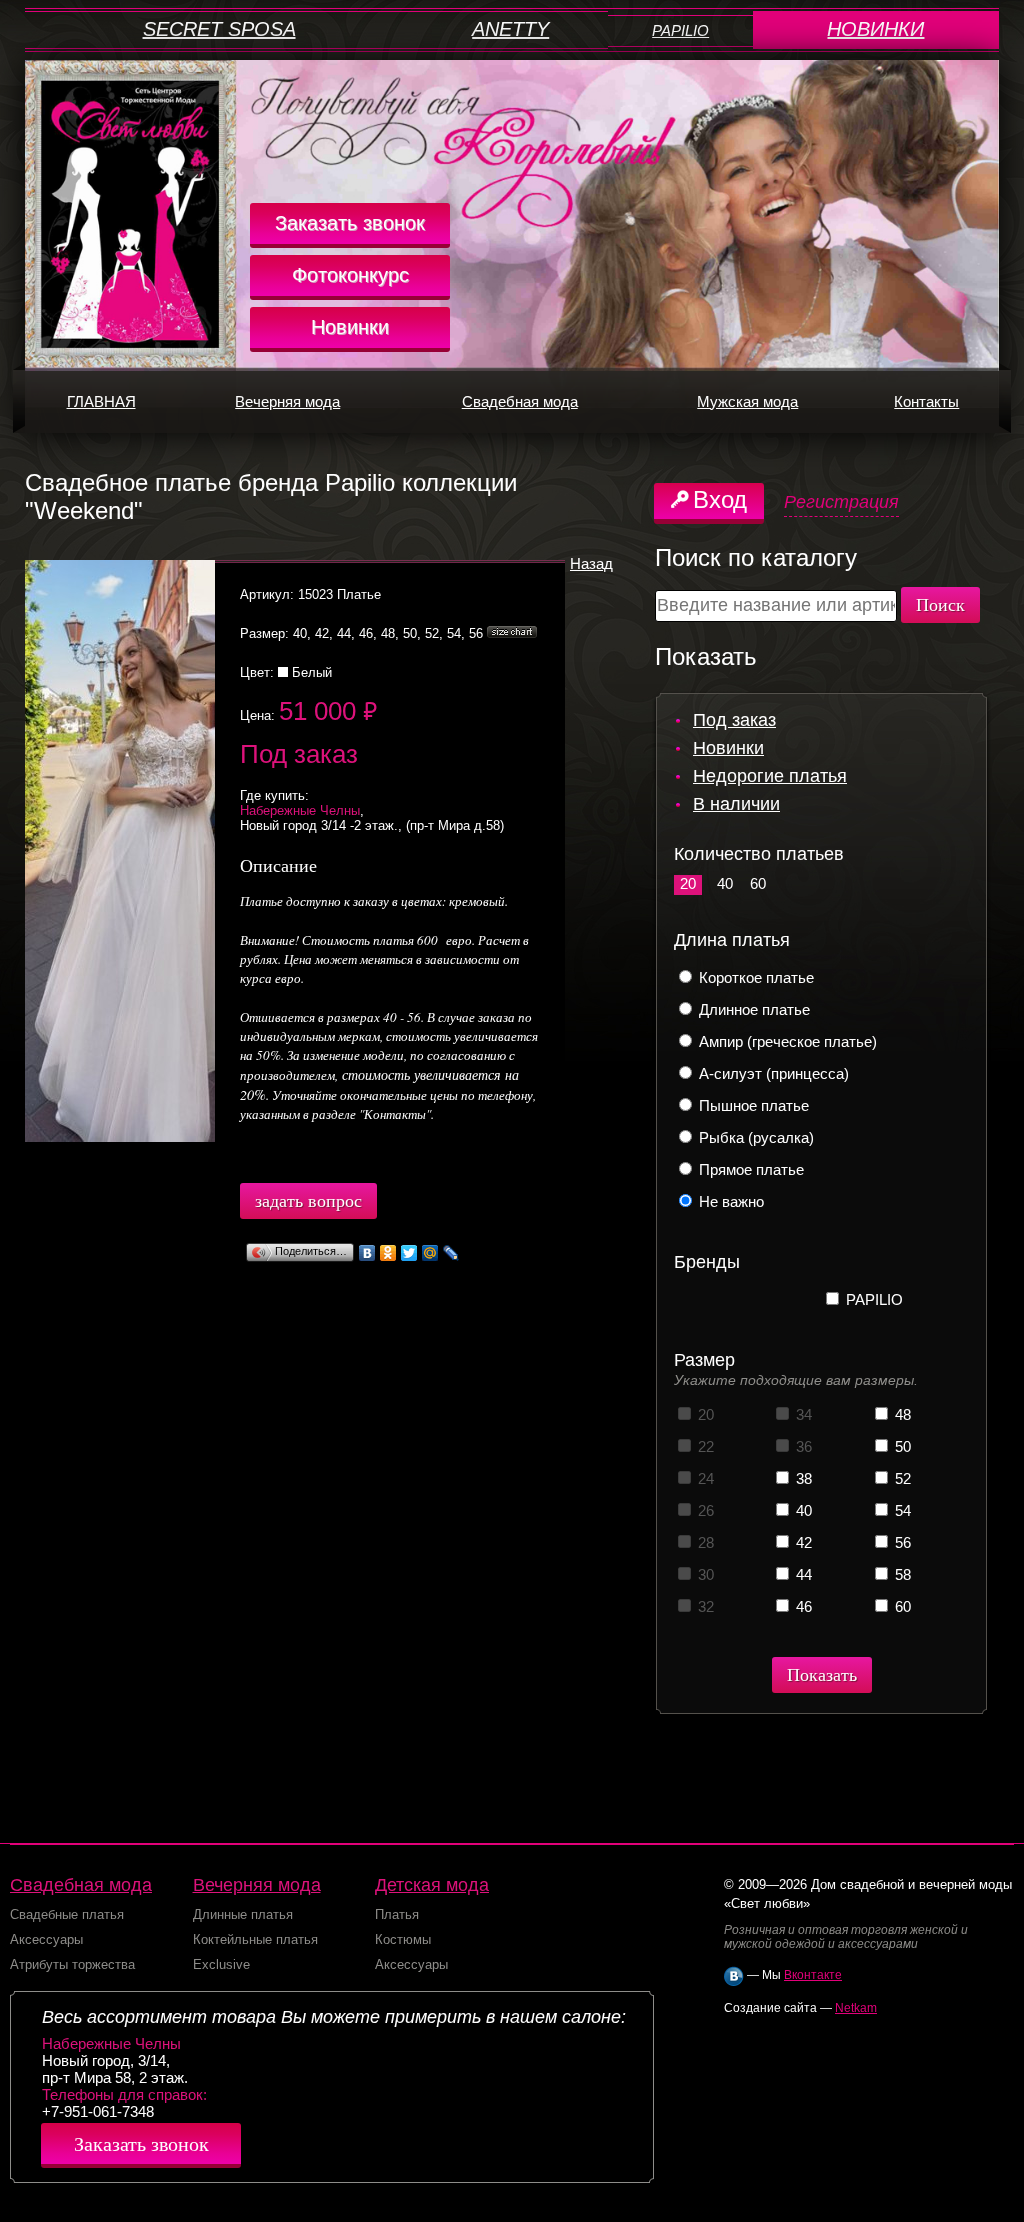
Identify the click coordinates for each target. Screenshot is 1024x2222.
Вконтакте (813, 1975)
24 (704, 1478)
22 (704, 1446)
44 (802, 1574)
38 (802, 1478)
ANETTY (510, 29)
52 (901, 1478)
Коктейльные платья (255, 1939)
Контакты (926, 401)
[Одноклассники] (388, 1253)
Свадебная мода (520, 401)
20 (688, 883)
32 (704, 1606)
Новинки (350, 327)
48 (901, 1414)
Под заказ (734, 720)
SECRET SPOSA (219, 29)
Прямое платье (749, 1169)
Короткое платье (754, 977)
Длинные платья (243, 1914)
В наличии (736, 804)
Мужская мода (747, 401)
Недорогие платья (770, 776)
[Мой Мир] (430, 1253)
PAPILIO (680, 30)
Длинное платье (752, 1009)
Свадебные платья (67, 1914)
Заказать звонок (350, 223)
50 (901, 1446)
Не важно (729, 1201)
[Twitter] (409, 1253)
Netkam (856, 2008)
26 (704, 1510)
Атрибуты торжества (72, 1964)
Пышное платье (752, 1105)
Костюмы (403, 1939)
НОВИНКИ (875, 29)
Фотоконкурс (350, 275)
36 (802, 1446)
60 (758, 883)
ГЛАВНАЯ (101, 401)
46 (802, 1606)
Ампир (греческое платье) (786, 1041)
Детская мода (432, 1885)
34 (802, 1414)
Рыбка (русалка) (754, 1137)
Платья (397, 1914)
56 (901, 1542)
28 (704, 1542)
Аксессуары (46, 1939)
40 (725, 883)
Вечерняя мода (287, 401)
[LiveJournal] (451, 1253)
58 (901, 1574)
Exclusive (221, 1964)
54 (901, 1510)
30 (704, 1574)
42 (802, 1542)
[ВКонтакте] (367, 1253)
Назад (591, 563)
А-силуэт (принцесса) (772, 1073)
